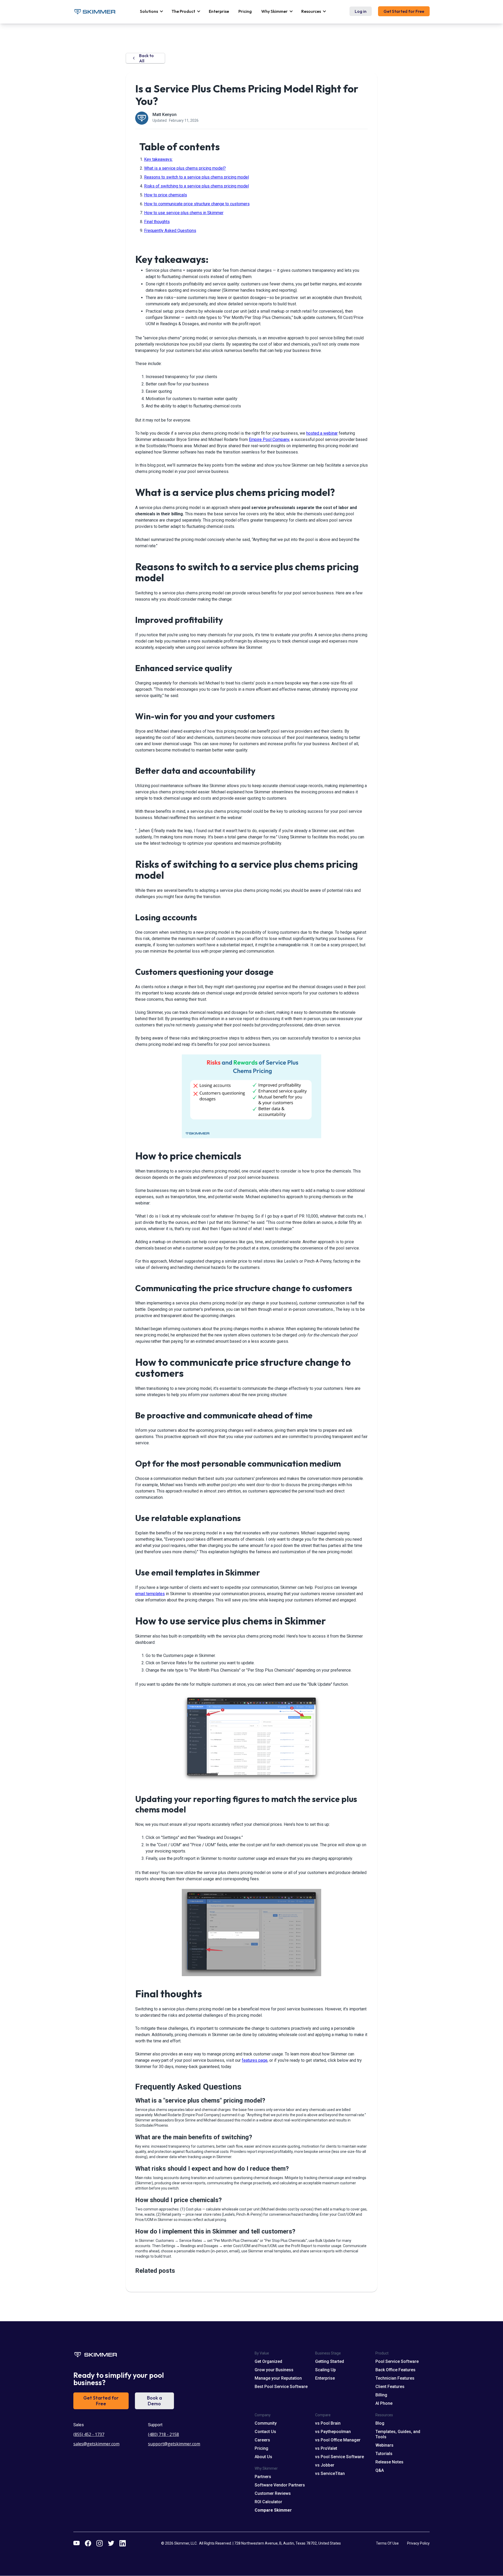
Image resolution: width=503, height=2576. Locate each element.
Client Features (390, 2387)
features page (255, 2060)
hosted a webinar (322, 433)
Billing (381, 2395)
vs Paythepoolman (333, 2432)
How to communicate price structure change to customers (197, 204)
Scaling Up (326, 2370)
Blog (380, 2423)
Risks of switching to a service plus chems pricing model (196, 186)
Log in (361, 11)
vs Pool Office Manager (338, 2440)
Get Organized (268, 2361)
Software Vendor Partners (280, 2485)
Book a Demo (154, 2401)
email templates (150, 1594)
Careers (262, 2440)
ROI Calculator (268, 2502)
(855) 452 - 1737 (89, 2434)
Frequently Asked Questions (170, 231)
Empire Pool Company (269, 440)
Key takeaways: (158, 159)
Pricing (245, 11)
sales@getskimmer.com (96, 2444)
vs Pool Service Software (340, 2457)
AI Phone (384, 2403)
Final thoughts (157, 222)
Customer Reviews (273, 2493)
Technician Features (395, 2378)
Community (266, 2423)
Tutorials (384, 2454)
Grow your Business (274, 2370)
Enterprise (219, 11)
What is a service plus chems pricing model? (185, 168)
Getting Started (330, 2361)
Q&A (380, 2470)
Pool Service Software (397, 2361)
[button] (151, 11)
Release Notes (389, 2462)
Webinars (384, 2445)
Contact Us (265, 2432)
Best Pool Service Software (281, 2387)
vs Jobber (325, 2465)
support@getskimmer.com (174, 2444)
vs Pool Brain (328, 2423)
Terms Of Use (387, 2543)
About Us (263, 2457)
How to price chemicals (166, 195)
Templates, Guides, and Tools (398, 2434)
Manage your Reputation (278, 2378)
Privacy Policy (418, 2543)
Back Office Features (395, 2370)
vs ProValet (326, 2448)
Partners (263, 2477)
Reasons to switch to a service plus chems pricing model (196, 177)
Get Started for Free (404, 11)
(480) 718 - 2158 (163, 2434)
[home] (94, 12)
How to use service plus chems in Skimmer (184, 213)
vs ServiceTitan (330, 2473)
